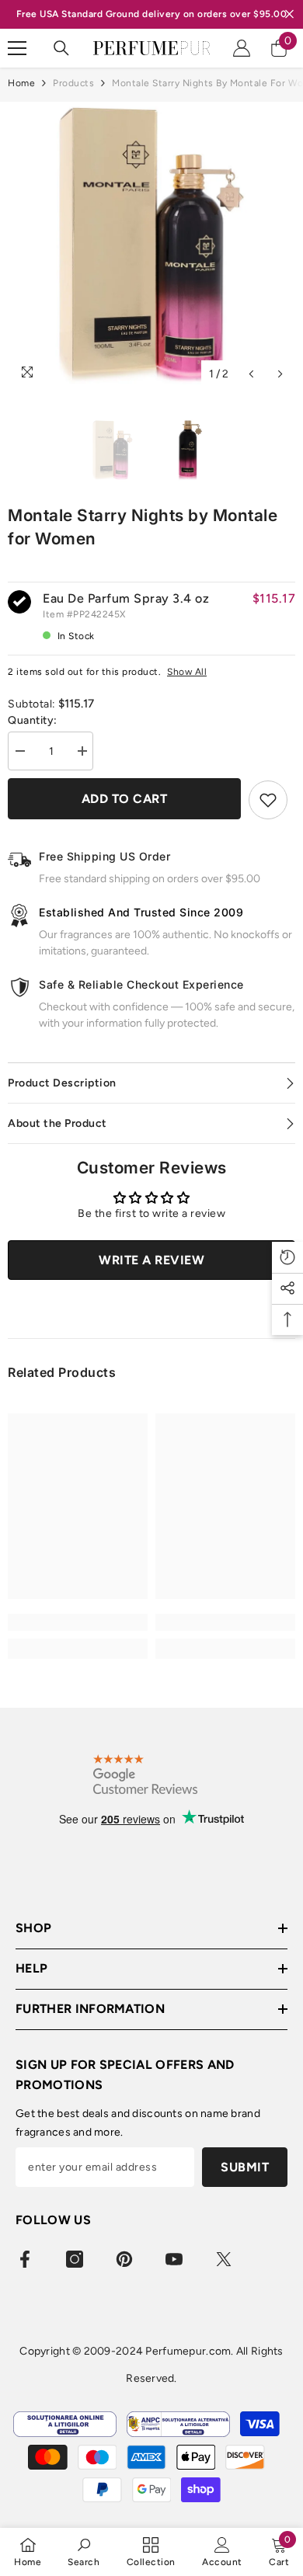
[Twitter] (224, 2259)
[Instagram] (75, 2259)
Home (21, 83)
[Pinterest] (124, 2259)
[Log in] (242, 48)
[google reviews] (145, 1774)
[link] (78, 1622)
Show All (187, 672)
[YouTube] (174, 2259)
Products (73, 83)
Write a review (151, 1260)
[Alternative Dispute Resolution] (178, 2424)
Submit (245, 2167)
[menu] (17, 48)
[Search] (61, 48)
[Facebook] (25, 2259)
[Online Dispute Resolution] (65, 2424)
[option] (151, 245)
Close (289, 14)
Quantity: (33, 720)
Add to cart (125, 799)
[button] (251, 374)
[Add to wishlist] (268, 800)
